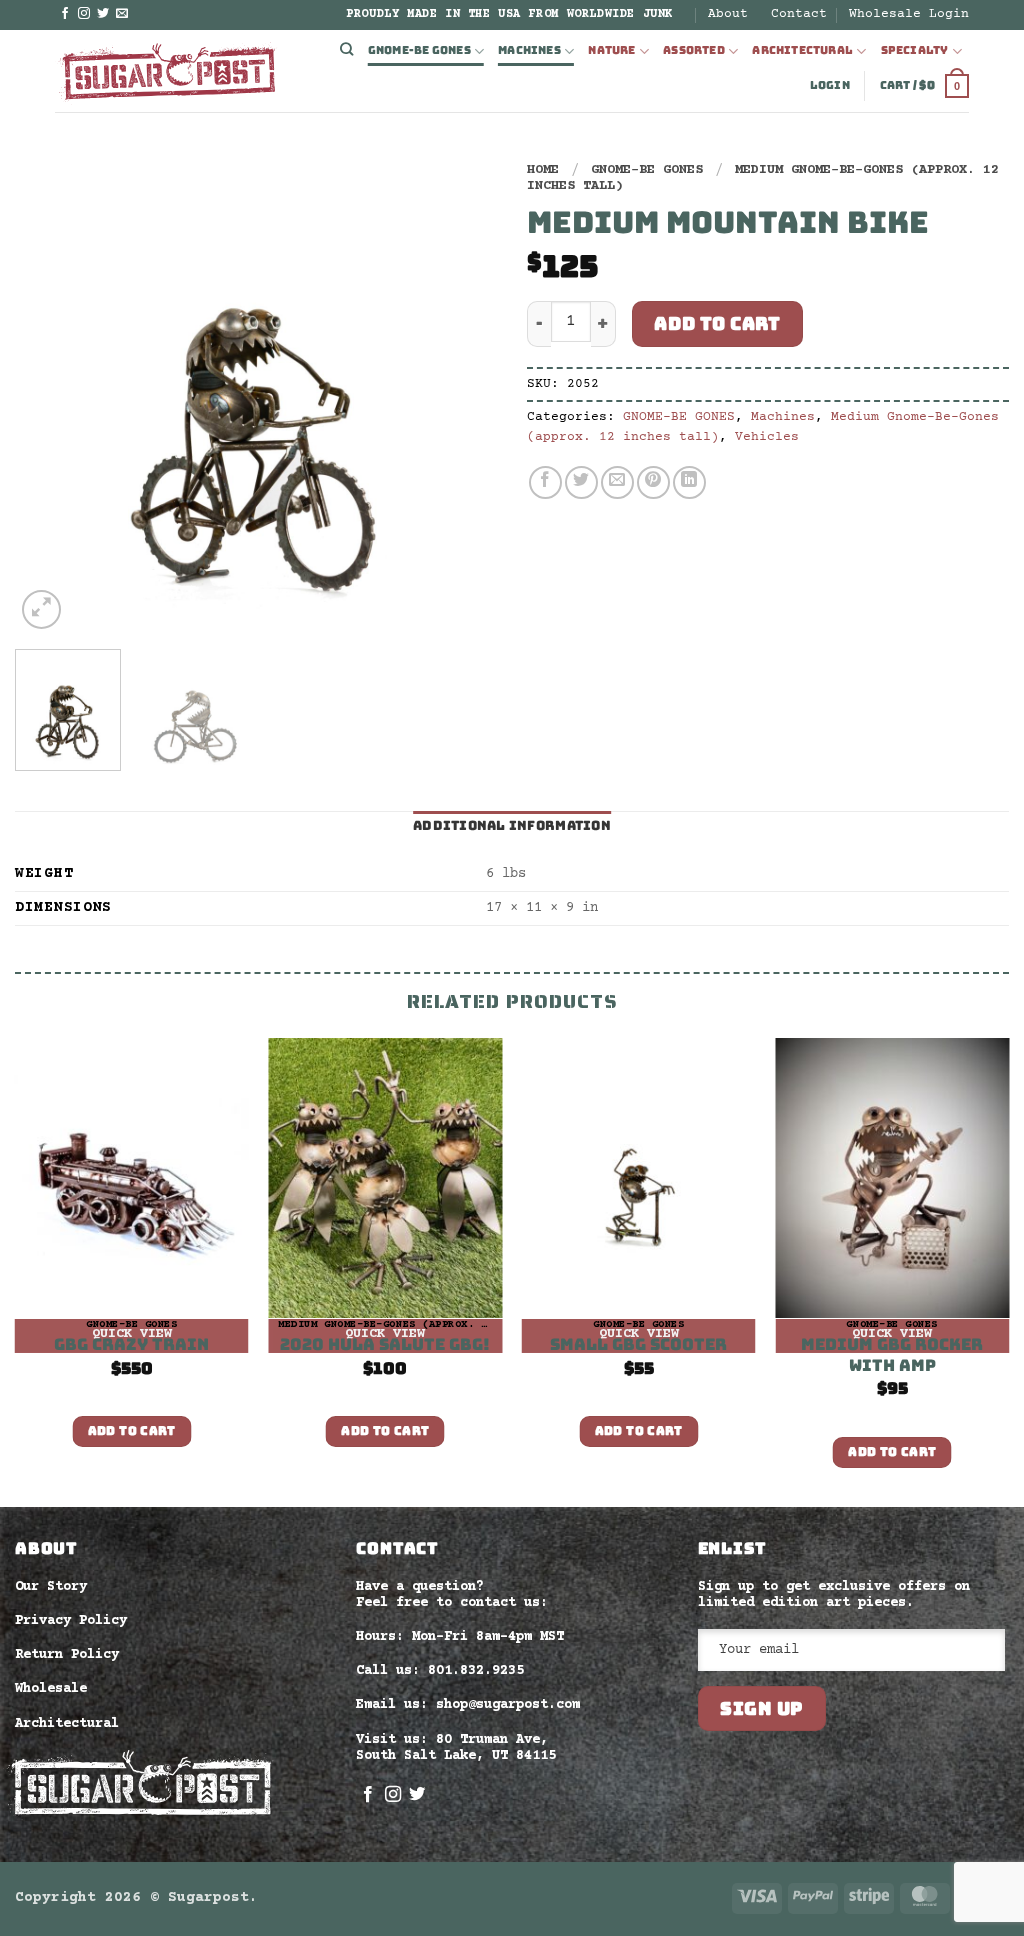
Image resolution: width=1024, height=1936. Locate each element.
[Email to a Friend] (617, 482)
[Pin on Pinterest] (653, 482)
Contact (799, 14)
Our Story (51, 1587)
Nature (611, 50)
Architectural (802, 50)
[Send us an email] (122, 14)
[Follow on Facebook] (65, 14)
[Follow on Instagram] (84, 14)
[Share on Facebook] (545, 482)
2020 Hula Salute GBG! (385, 1345)
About (728, 14)
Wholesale (51, 1689)
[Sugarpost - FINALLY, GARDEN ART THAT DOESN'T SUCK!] (167, 71)
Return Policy (67, 1655)
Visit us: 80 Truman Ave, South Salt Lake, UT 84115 (456, 1748)
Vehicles (767, 437)
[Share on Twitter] (581, 482)
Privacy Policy (71, 1621)
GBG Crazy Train (131, 1345)
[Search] (346, 50)
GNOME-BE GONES (419, 50)
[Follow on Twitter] (103, 14)
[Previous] (50, 393)
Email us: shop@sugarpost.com (468, 1705)
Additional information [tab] (512, 825)
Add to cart (717, 323)
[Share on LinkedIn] (689, 482)
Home (543, 170)
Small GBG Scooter (638, 1345)
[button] (830, 86)
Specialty (915, 50)
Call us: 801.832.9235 (440, 1671)
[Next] (462, 393)
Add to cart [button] (132, 1431)
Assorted (694, 50)
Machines (529, 50)
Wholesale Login (909, 14)
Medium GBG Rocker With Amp (892, 1355)
